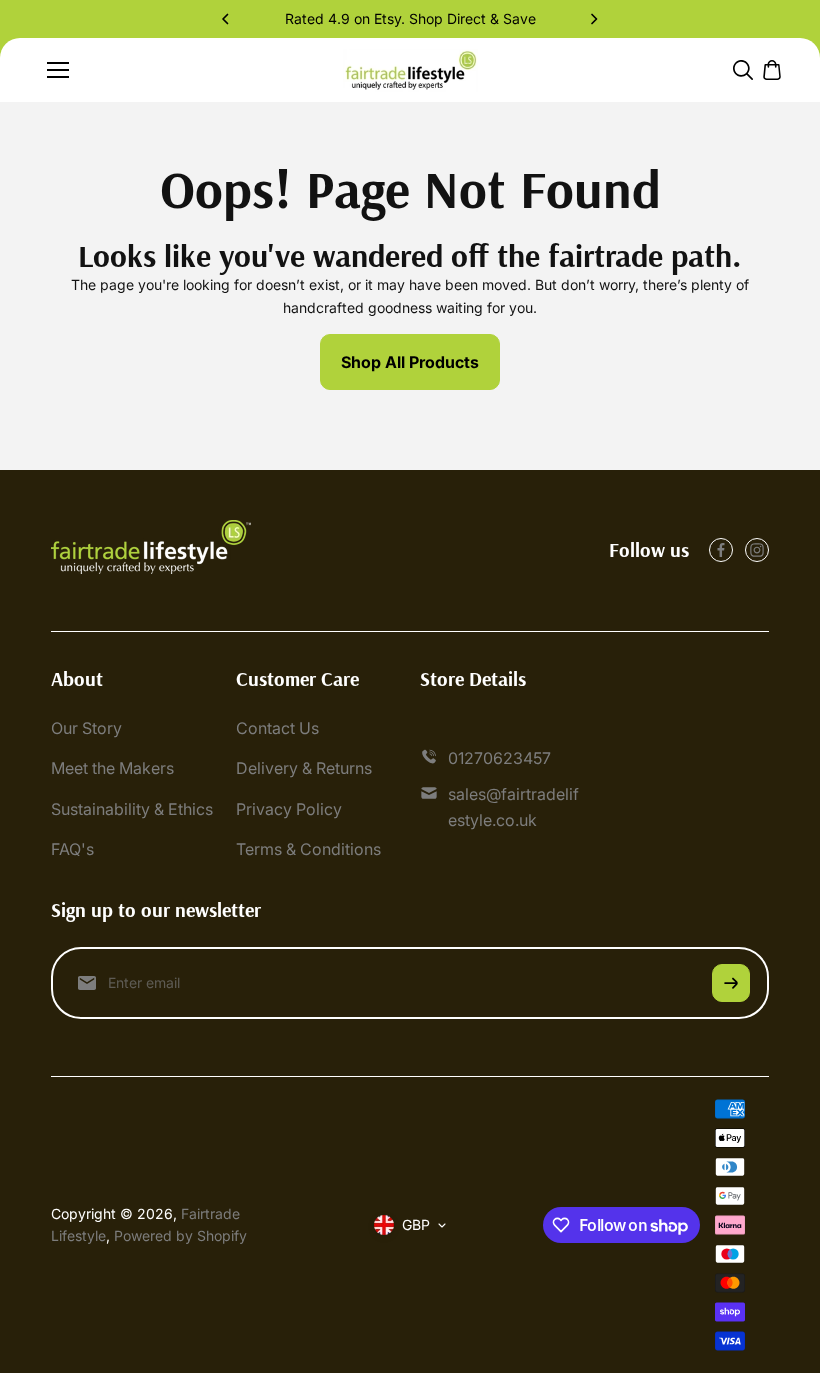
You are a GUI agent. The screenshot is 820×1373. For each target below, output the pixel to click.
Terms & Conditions (308, 849)
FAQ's (72, 849)
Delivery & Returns (304, 768)
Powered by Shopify (180, 1235)
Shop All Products (410, 362)
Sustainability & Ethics (132, 809)
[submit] (731, 983)
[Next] (593, 19)
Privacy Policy (289, 809)
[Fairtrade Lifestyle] (410, 70)
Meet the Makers (112, 768)
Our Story (86, 728)
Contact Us (277, 728)
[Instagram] (757, 550)
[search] (743, 70)
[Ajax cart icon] (772, 70)
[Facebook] (721, 550)
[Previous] (227, 19)
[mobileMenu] (58, 70)
